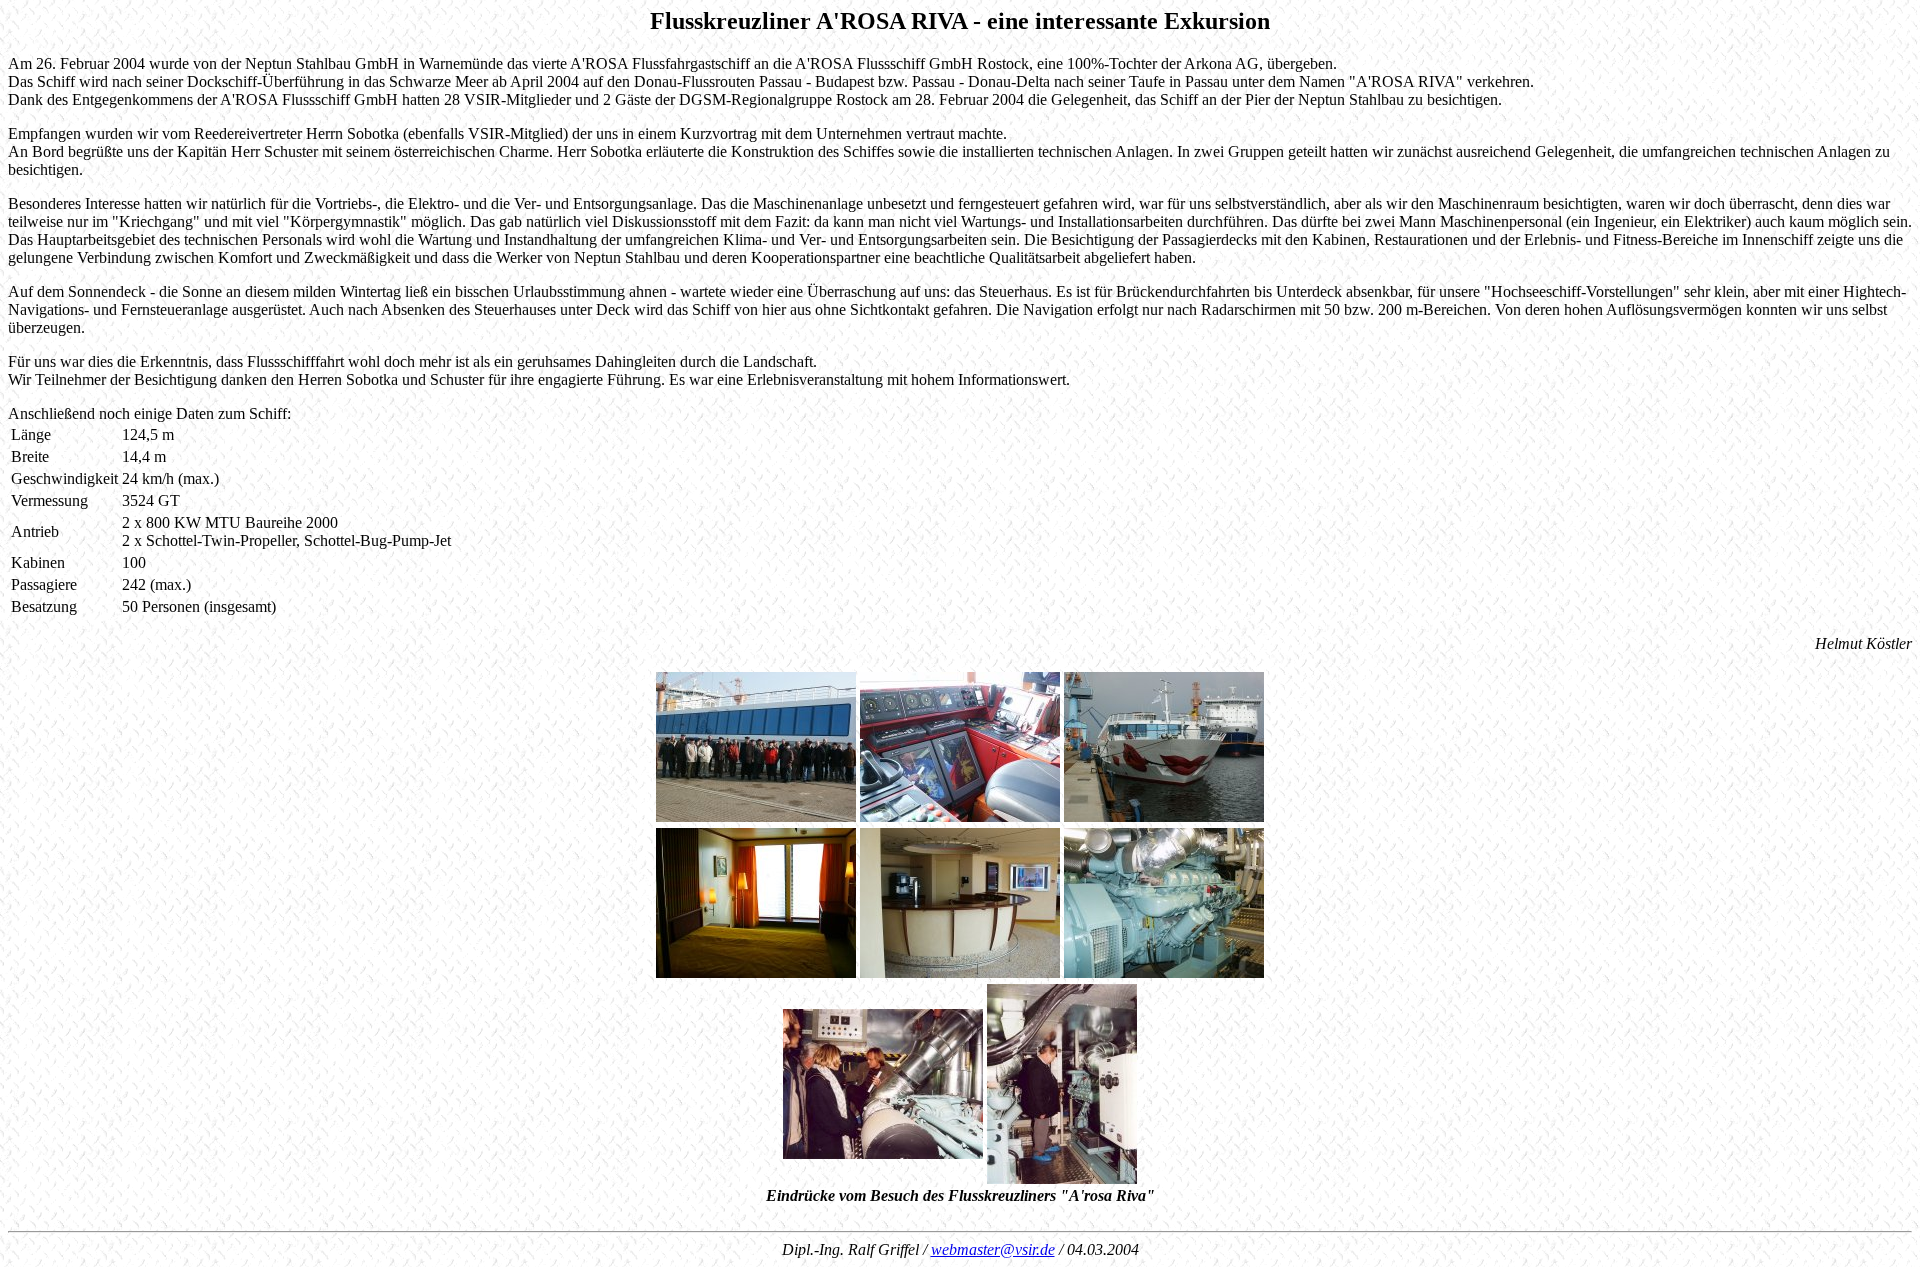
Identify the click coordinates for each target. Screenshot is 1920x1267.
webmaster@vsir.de (993, 1249)
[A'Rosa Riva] (756, 816)
